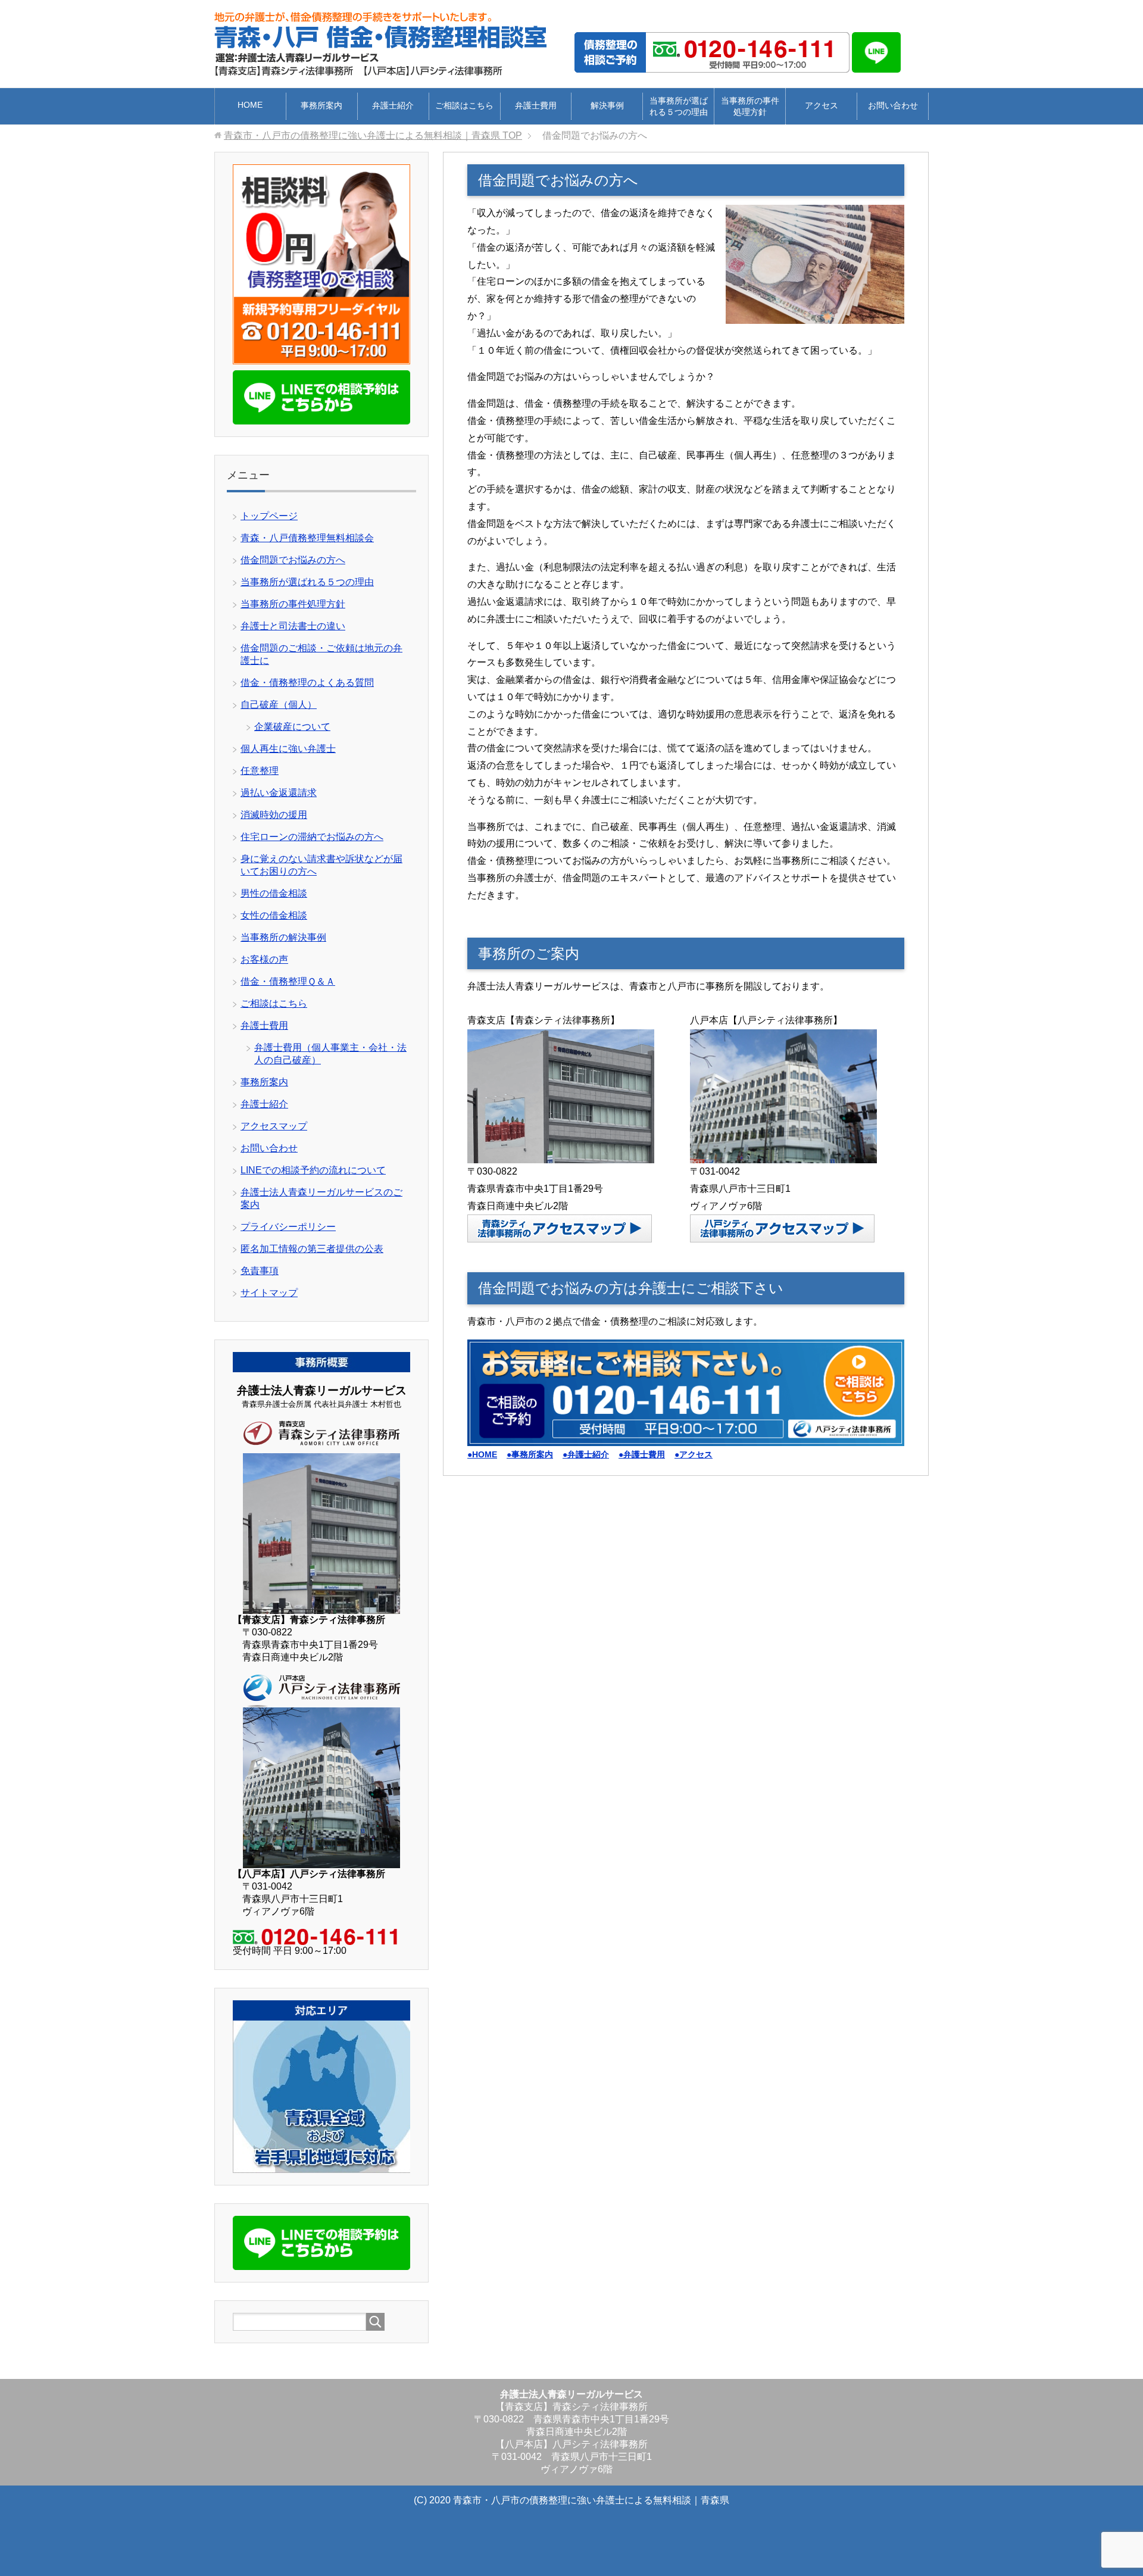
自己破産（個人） (279, 705)
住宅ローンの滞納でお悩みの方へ (312, 837)
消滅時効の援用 (274, 815)
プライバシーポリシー (288, 1227)
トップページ (269, 516)
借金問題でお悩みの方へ (293, 560)
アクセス (822, 105)
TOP (373, 135)
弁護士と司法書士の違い (293, 626)
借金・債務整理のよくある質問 (307, 683)
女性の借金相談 (274, 915)
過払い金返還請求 (279, 793)
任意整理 (260, 771)
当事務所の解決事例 (283, 937)
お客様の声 (264, 959)
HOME (250, 105)
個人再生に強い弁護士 (288, 749)
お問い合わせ (893, 105)
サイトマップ (269, 1293)
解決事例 (607, 105)
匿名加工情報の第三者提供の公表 (312, 1249)
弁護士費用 (536, 105)
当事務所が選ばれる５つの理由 (679, 106)
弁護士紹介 (393, 105)
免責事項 (260, 1271)
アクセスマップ (274, 1126)
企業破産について (292, 727)
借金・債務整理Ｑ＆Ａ (288, 981)
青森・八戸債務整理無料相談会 (307, 538)
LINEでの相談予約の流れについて (313, 1170)
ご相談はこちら (464, 105)
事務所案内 (321, 105)
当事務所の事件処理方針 (750, 106)
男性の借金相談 (274, 893)
